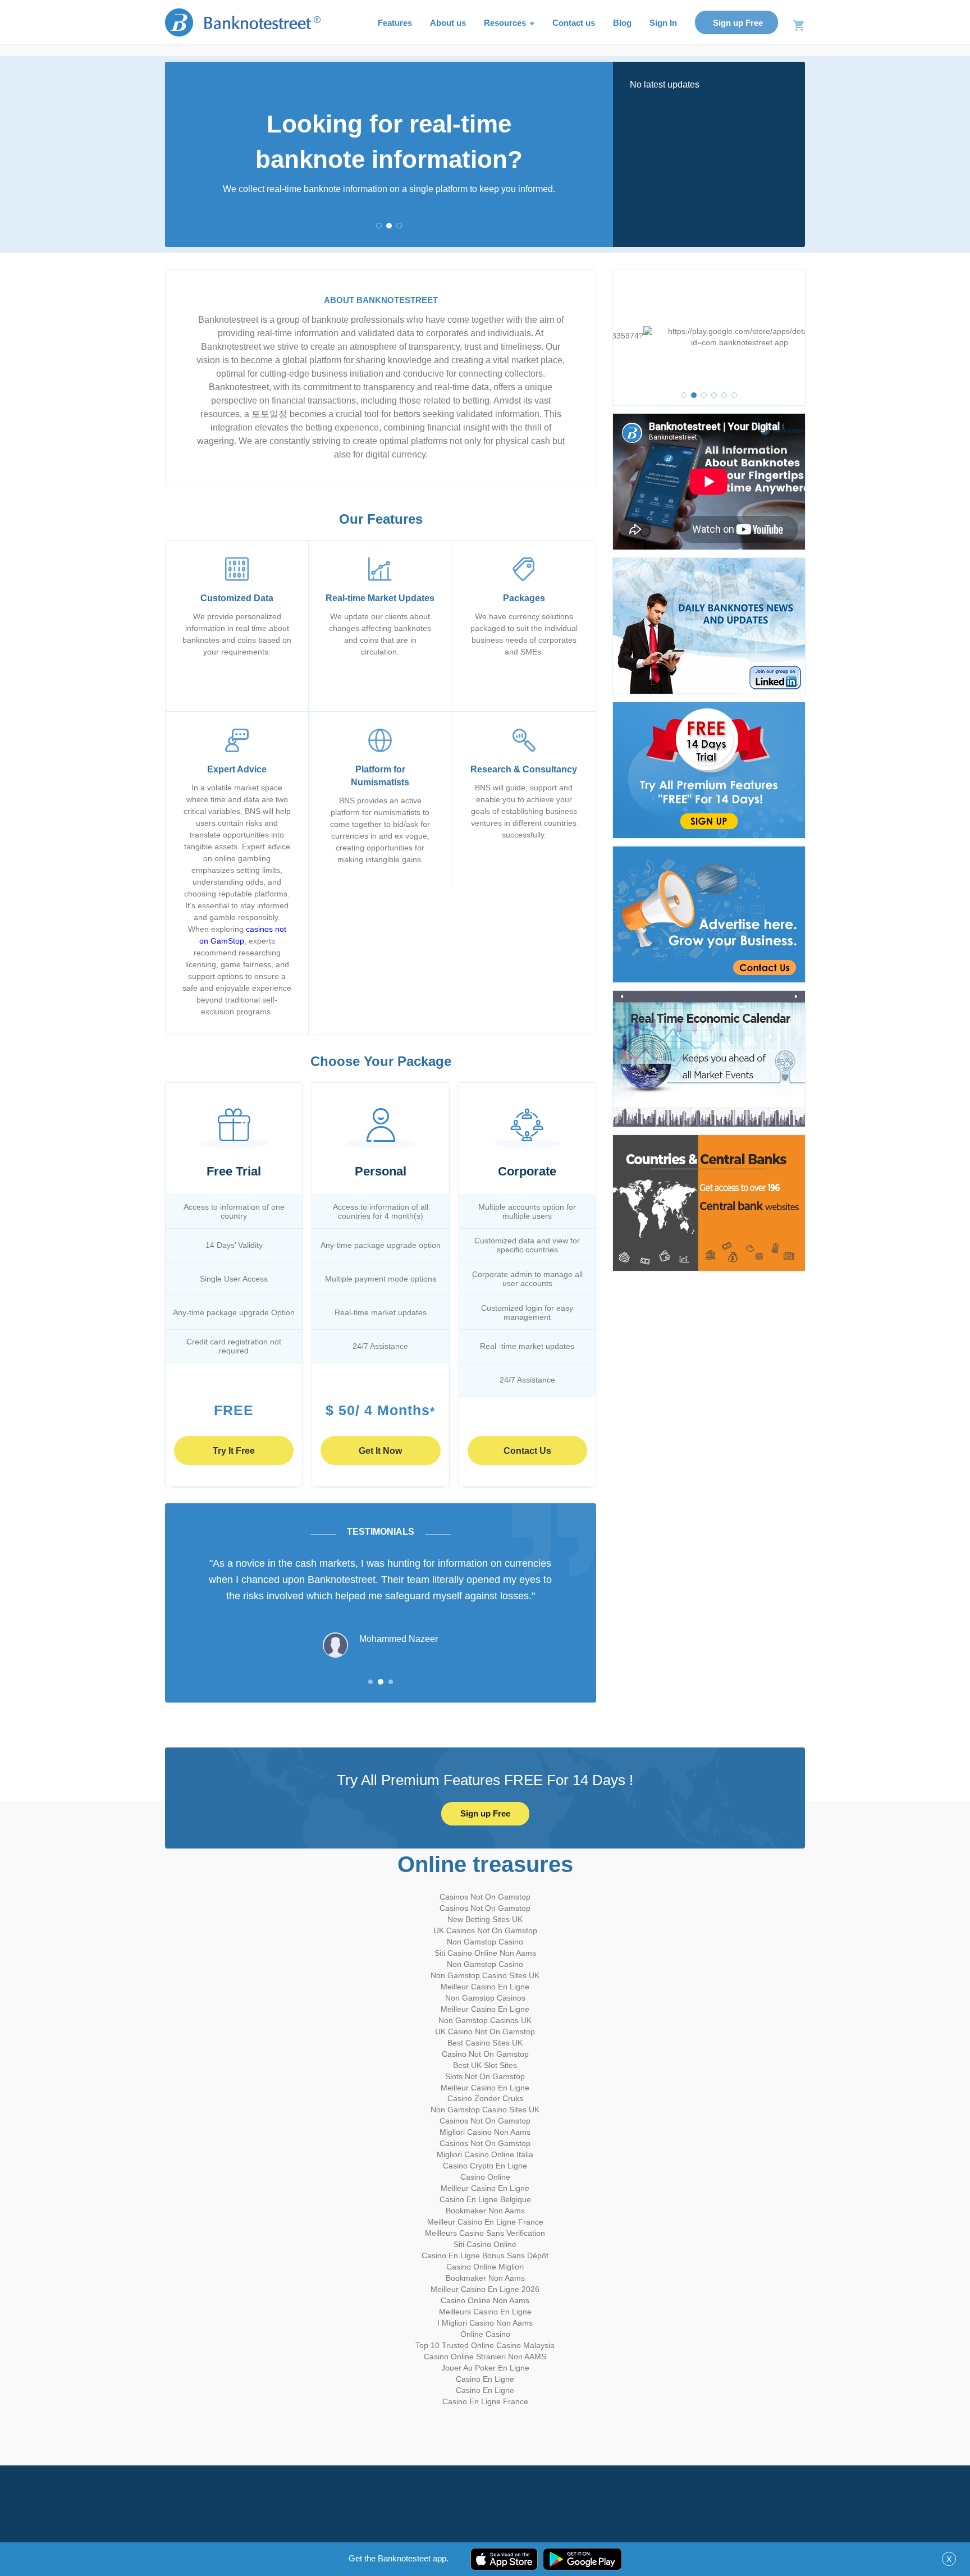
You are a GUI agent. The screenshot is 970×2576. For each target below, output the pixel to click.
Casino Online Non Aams (485, 2300)
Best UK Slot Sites (485, 2065)
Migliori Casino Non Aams (485, 2132)
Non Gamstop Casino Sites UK (485, 1975)
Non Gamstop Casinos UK (485, 2020)
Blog (622, 23)
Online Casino (485, 2334)
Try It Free (234, 1451)
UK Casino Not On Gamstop (485, 2031)
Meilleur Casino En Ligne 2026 (485, 2289)
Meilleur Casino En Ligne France (485, 2222)
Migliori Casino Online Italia (485, 2154)
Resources (506, 23)
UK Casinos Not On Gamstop (485, 1930)
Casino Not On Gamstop (485, 2054)
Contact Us (527, 1451)
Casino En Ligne (485, 2379)
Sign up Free (738, 23)
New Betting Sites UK (485, 1919)
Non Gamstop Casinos (485, 1998)
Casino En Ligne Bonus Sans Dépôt (485, 2255)
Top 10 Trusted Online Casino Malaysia (485, 2345)
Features (395, 23)
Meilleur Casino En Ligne (485, 1987)
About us (448, 23)
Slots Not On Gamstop (485, 2076)
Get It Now (380, 1451)
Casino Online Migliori (485, 2267)
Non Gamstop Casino (485, 1942)
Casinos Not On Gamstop (485, 1897)
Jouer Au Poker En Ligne (485, 2368)
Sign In (663, 23)
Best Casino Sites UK (485, 2043)
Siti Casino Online (485, 2244)
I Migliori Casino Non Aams (485, 2323)
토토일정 (269, 414)
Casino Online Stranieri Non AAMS (485, 2357)
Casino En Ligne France (485, 2401)
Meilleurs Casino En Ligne (485, 2312)
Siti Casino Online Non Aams (485, 1953)
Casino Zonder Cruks (485, 2098)
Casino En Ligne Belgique (485, 2199)
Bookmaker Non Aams (485, 2211)
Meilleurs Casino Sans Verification (485, 2233)
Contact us (574, 23)
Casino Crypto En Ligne (485, 2166)
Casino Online (485, 2177)
